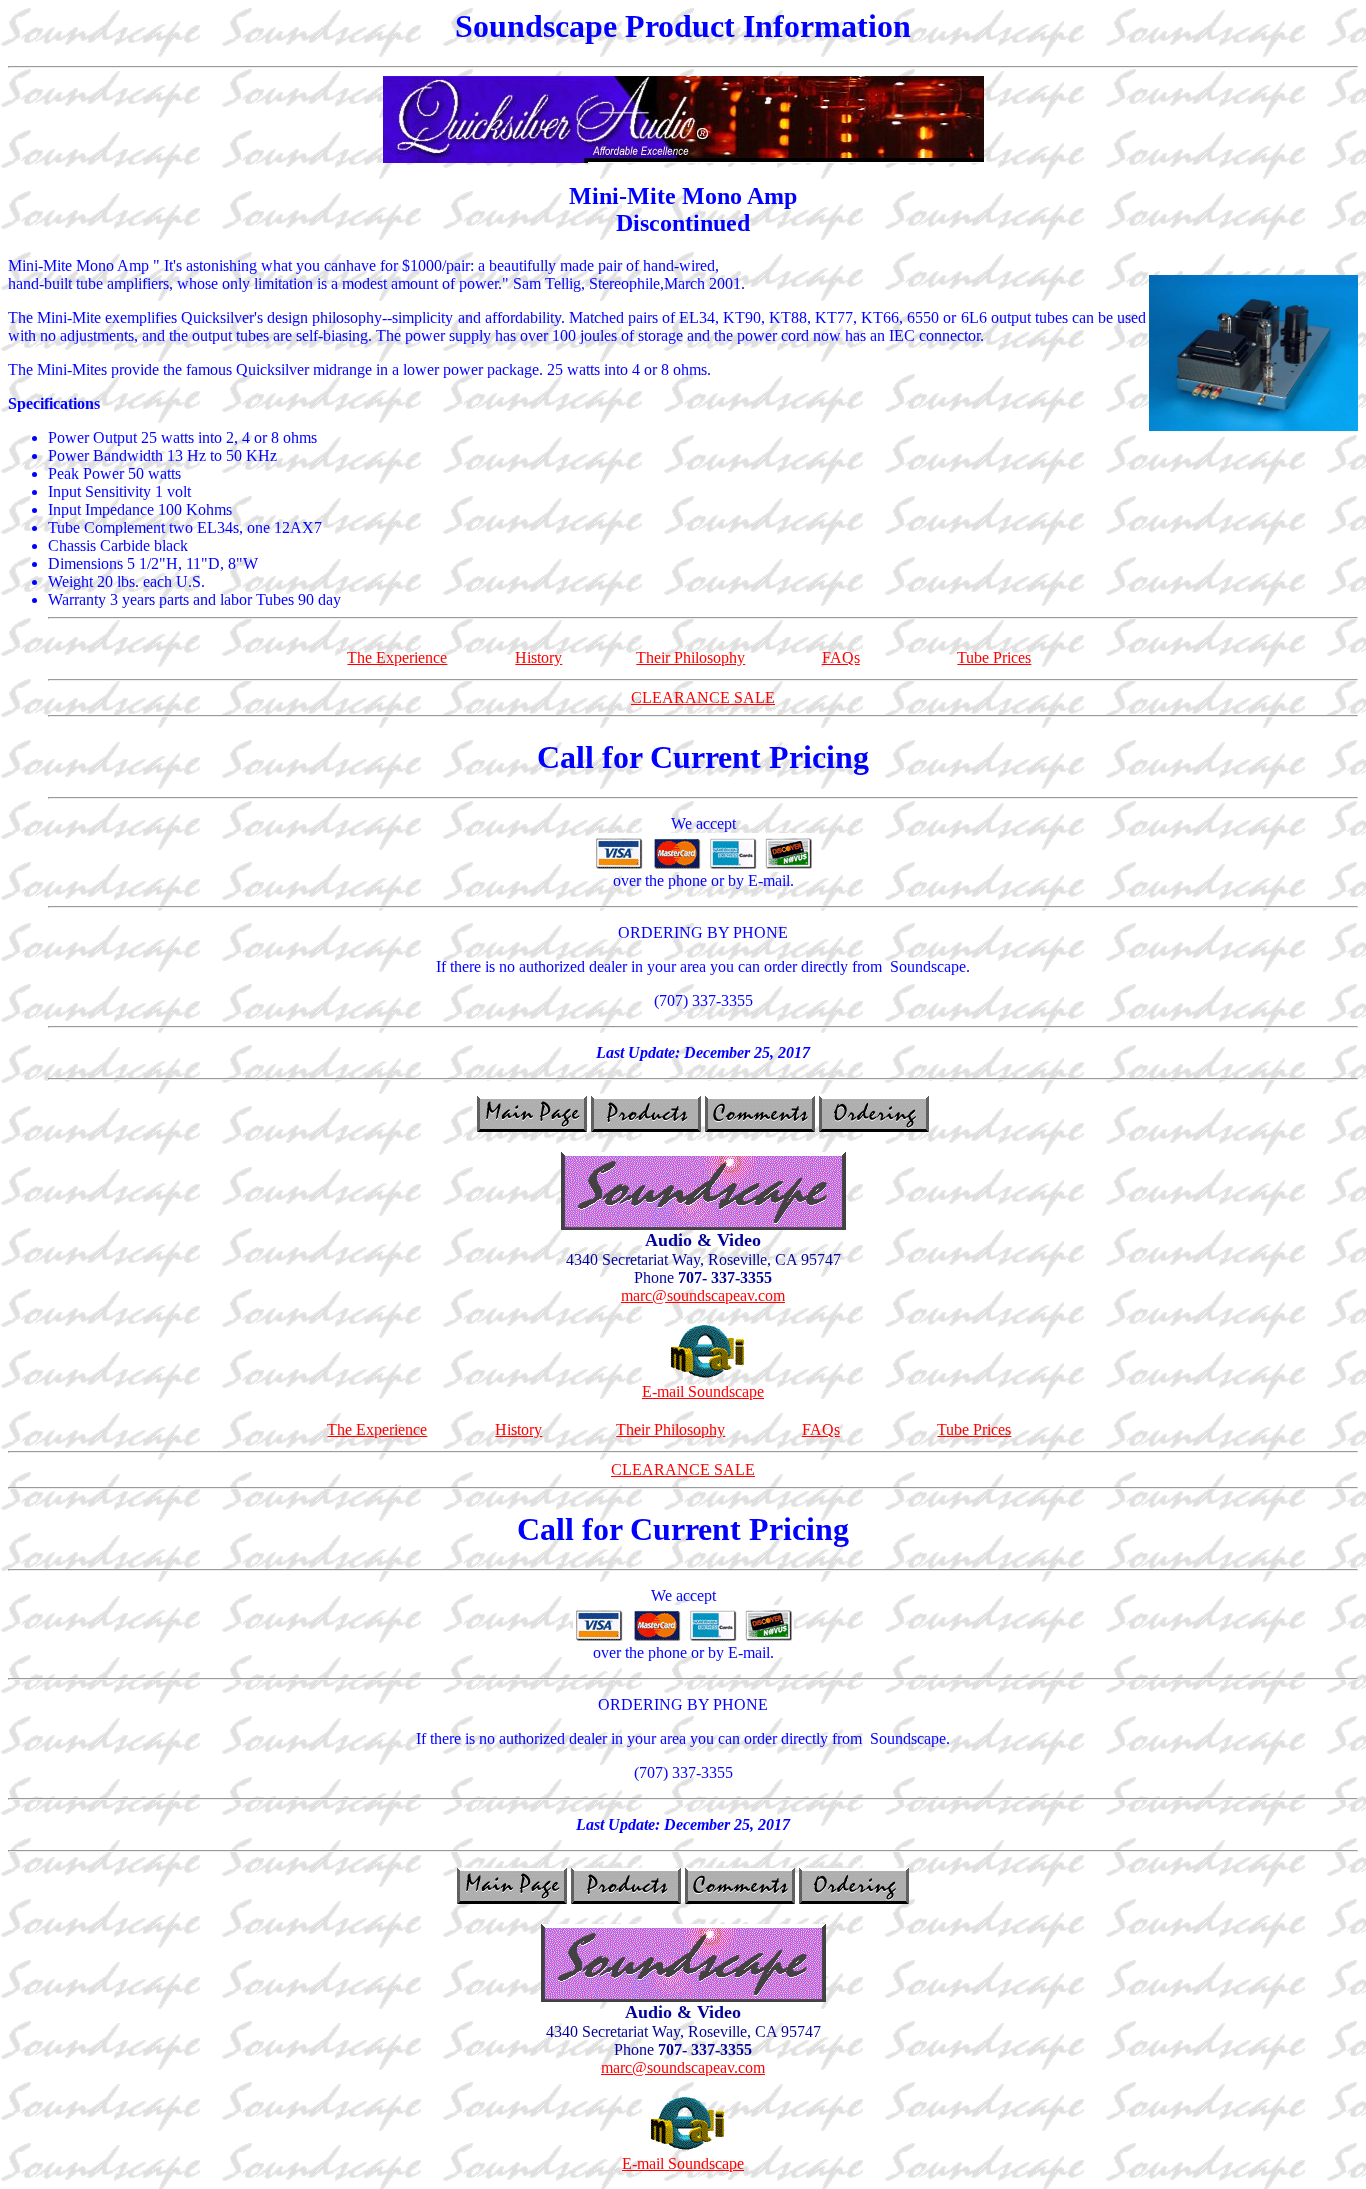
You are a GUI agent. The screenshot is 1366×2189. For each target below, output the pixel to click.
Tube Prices (994, 657)
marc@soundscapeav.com (703, 1295)
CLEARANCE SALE (703, 697)
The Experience (397, 657)
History (538, 657)
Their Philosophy (690, 657)
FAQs (841, 657)
